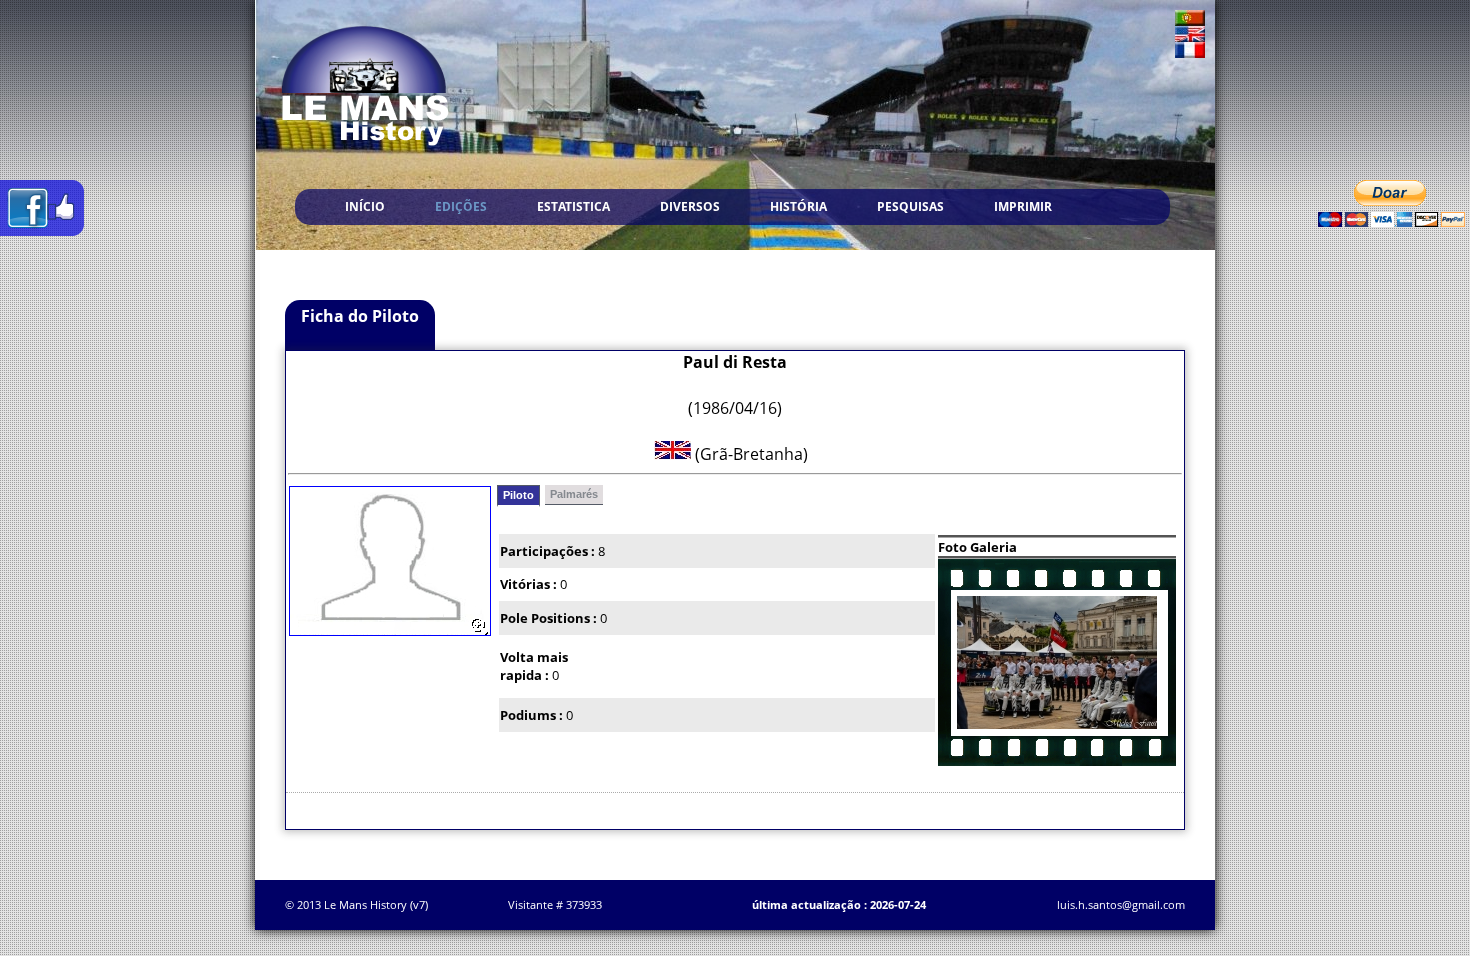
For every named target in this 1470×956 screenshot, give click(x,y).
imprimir (1023, 206)
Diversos (690, 206)
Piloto (518, 495)
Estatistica (573, 206)
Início (365, 206)
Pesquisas (910, 206)
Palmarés (574, 494)
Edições (461, 206)
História (798, 206)
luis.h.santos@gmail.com (1121, 904)
